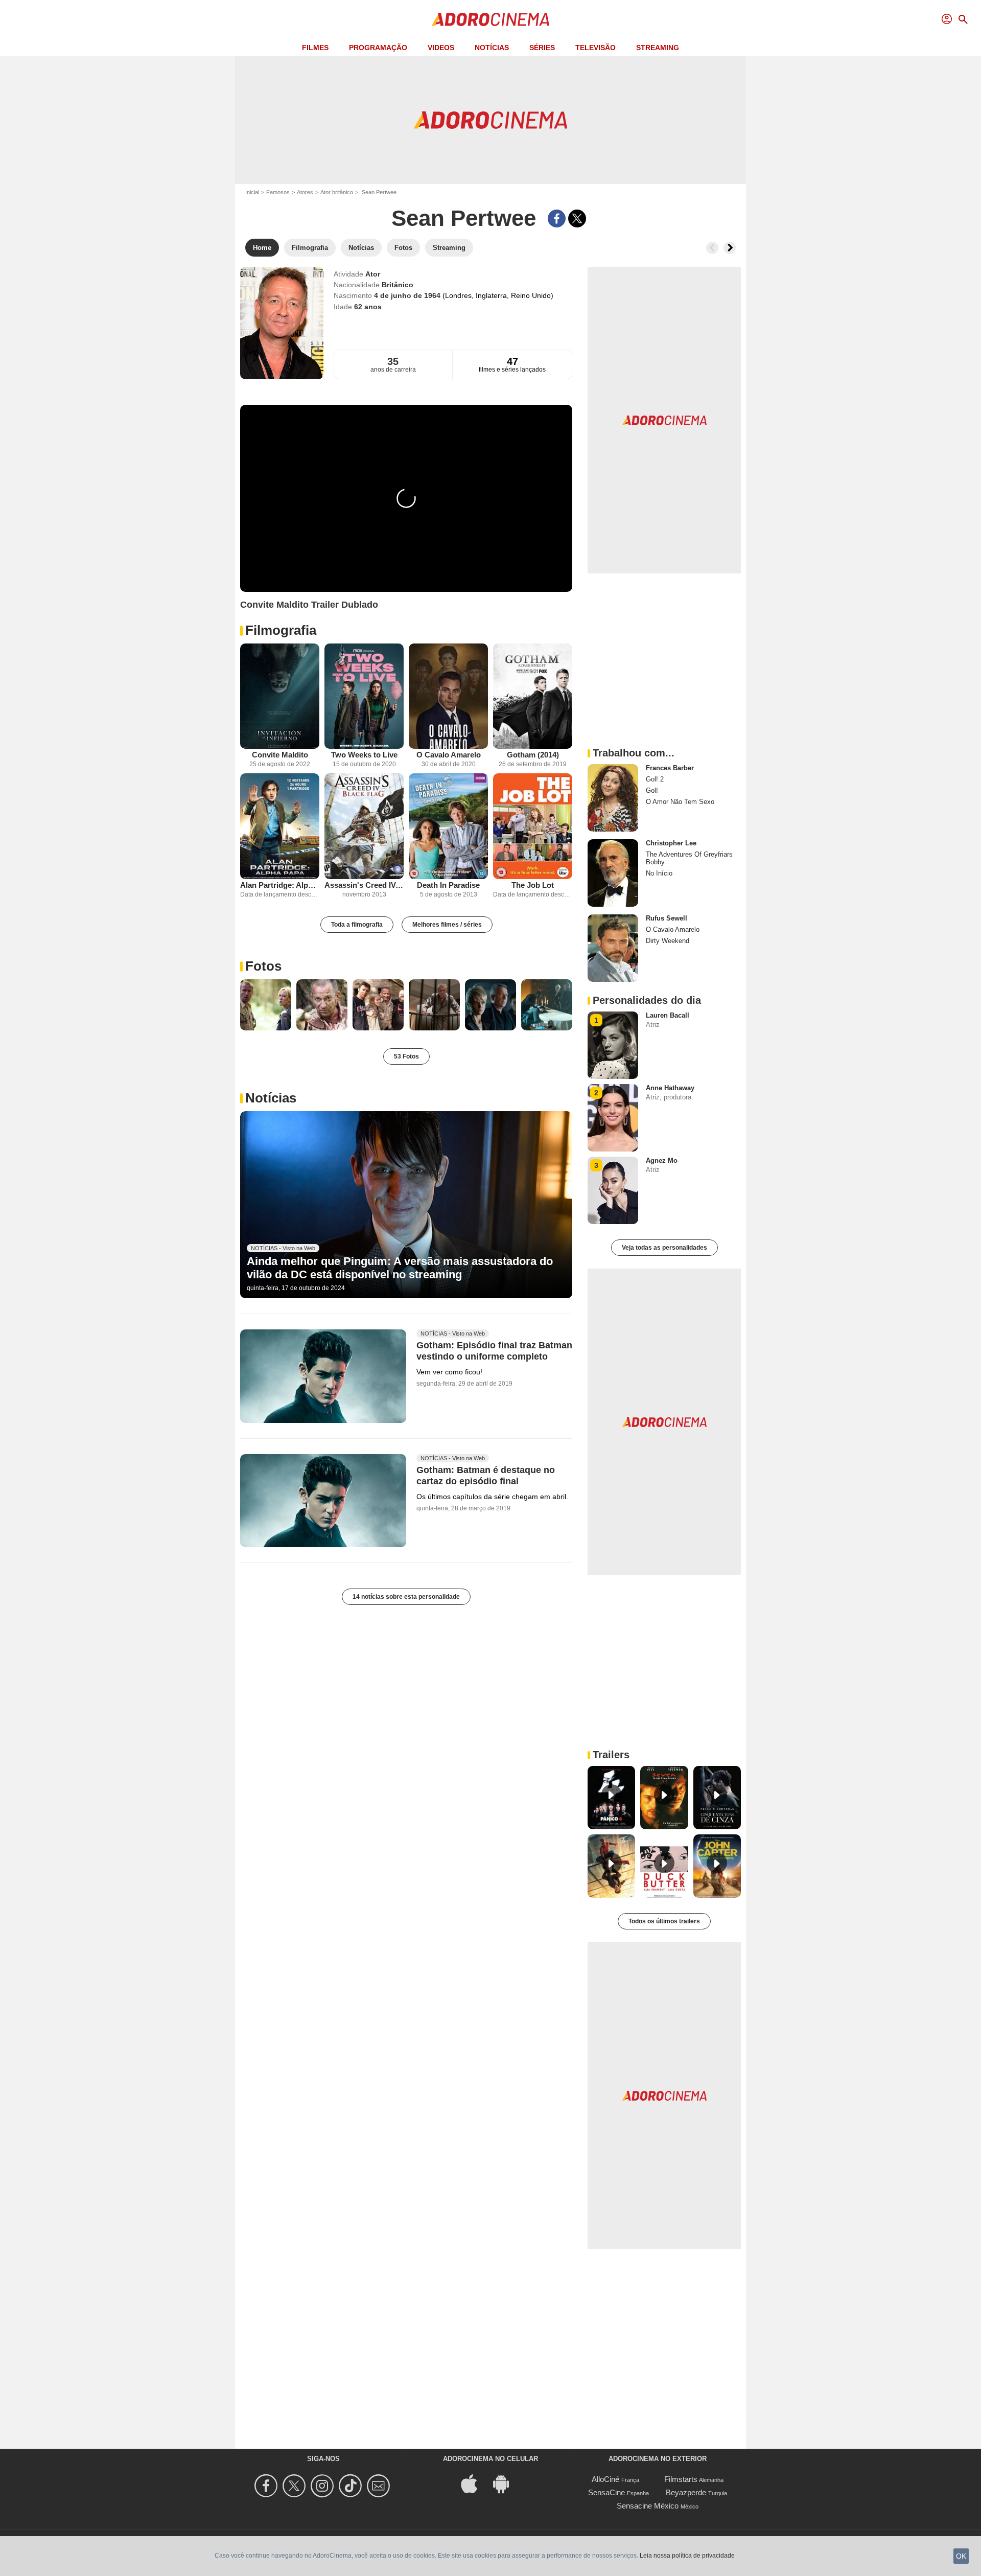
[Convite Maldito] (280, 696)
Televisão (595, 48)
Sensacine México (648, 2506)
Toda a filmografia (357, 925)
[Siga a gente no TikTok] (352, 2486)
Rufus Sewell (667, 918)
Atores (305, 192)
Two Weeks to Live (364, 755)
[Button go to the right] (730, 248)
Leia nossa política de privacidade (687, 2556)
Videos (441, 48)
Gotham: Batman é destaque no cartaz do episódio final (486, 1476)
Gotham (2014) (533, 755)
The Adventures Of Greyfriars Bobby (689, 858)
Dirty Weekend (668, 941)
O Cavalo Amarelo (449, 755)
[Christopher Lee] (613, 873)
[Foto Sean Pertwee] (266, 1005)
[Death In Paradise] (448, 826)
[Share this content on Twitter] (577, 218)
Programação (378, 48)
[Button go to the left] (712, 248)
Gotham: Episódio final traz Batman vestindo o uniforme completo (494, 1351)
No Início (659, 873)
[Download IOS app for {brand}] (475, 2483)
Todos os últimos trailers (664, 1921)
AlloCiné (605, 2479)
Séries (542, 48)
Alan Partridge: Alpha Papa (280, 885)
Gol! (652, 790)
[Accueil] (491, 19)
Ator (373, 274)
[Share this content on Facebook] (557, 218)
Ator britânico (337, 192)
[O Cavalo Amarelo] (448, 696)
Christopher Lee (671, 843)
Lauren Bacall (668, 1015)
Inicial (252, 192)
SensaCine (606, 2492)
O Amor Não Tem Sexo (680, 802)
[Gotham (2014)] (533, 696)
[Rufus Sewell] (613, 948)
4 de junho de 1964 (408, 295)
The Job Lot (533, 885)
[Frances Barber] (613, 798)
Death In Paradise (448, 885)
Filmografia (281, 630)
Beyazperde (686, 2492)
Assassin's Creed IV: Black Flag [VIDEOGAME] (364, 885)
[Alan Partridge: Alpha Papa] (280, 826)
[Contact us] (380, 2486)
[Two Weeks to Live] (364, 696)
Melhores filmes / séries (447, 925)
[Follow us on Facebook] (267, 2486)
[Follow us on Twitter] (296, 2486)
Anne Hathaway (670, 1088)
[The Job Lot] (533, 826)
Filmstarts (681, 2479)
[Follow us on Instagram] (324, 2486)
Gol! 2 (655, 779)
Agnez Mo (662, 1160)
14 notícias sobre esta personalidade (406, 1597)
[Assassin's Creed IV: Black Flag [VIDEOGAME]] (364, 826)
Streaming (658, 48)
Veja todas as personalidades (664, 1248)
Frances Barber (670, 768)
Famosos (278, 192)
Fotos (263, 966)
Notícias (492, 48)
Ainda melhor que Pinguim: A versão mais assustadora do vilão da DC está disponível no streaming (400, 1268)
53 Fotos (406, 1056)
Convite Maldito (280, 755)
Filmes (315, 48)
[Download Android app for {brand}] (506, 2483)
